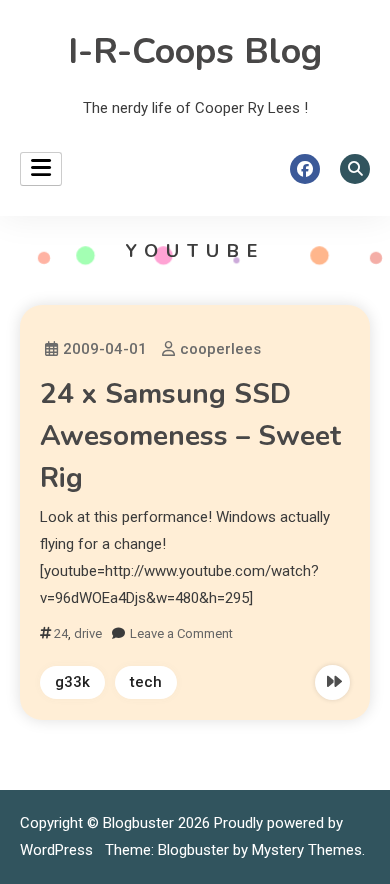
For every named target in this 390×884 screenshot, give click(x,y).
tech (146, 682)
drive (88, 633)
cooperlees (220, 349)
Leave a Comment (181, 633)
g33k (72, 682)
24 (61, 633)
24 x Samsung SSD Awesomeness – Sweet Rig (190, 436)
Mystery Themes (307, 850)
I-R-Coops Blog (195, 51)
